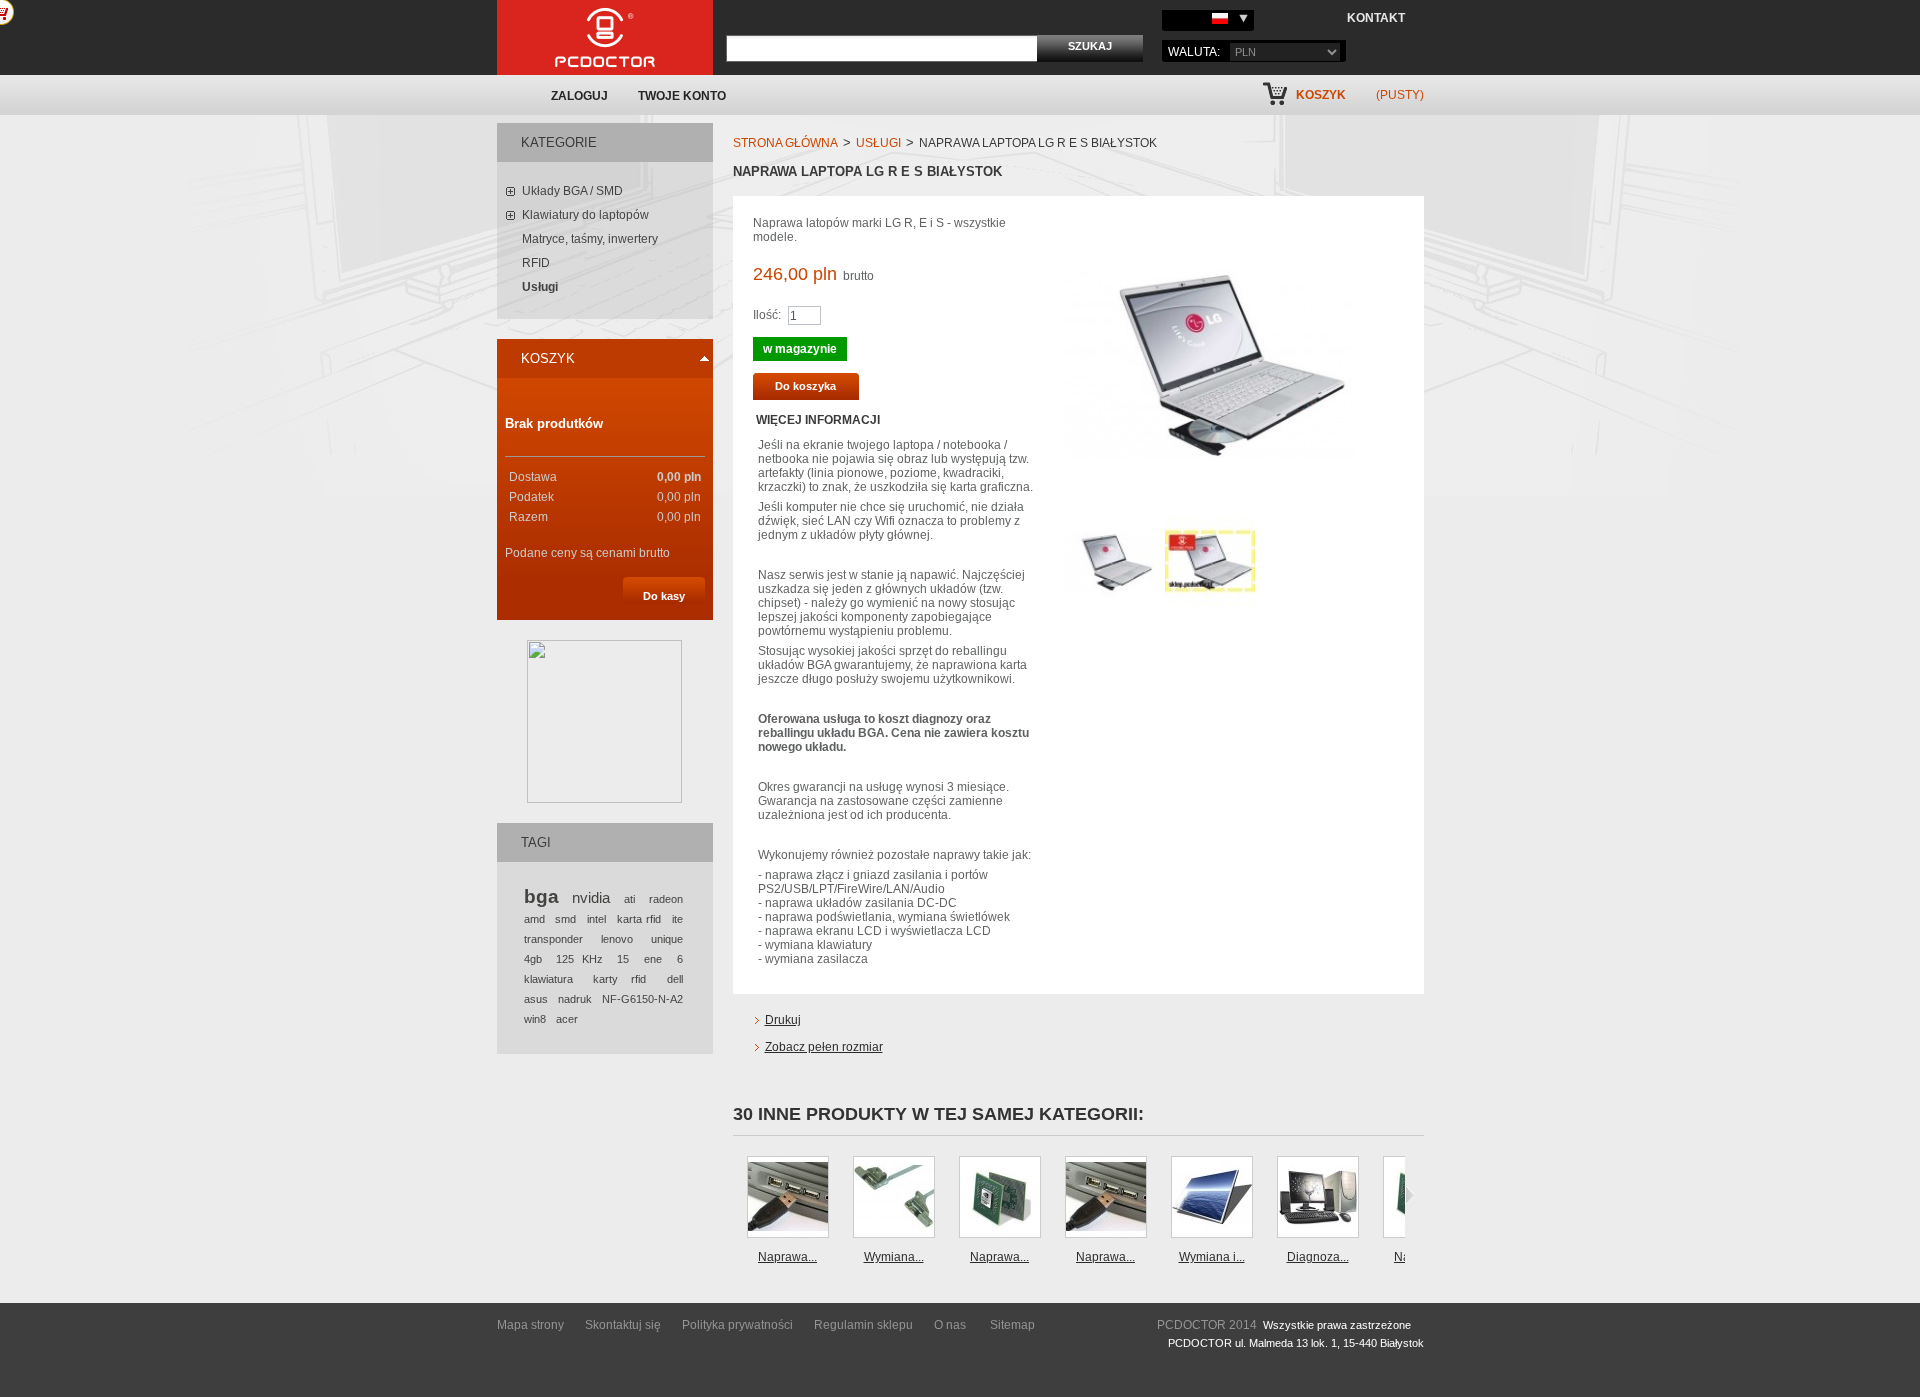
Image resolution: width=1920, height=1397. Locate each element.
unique (667, 939)
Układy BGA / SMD (572, 191)
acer (567, 1019)
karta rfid (639, 919)
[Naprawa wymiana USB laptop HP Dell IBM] (788, 1197)
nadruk (575, 999)
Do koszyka (805, 386)
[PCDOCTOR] (605, 37)
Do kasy (664, 596)
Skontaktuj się (623, 1325)
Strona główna (785, 143)
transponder (553, 939)
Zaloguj (579, 96)
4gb (533, 959)
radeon (666, 899)
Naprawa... (787, 1257)
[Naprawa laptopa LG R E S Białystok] (1110, 523)
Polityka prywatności (737, 1325)
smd (565, 919)
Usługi (540, 287)
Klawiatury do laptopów (585, 215)
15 (623, 959)
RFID (536, 263)
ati (629, 899)
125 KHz (579, 959)
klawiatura (548, 979)
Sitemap (1012, 1325)
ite (677, 919)
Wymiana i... (1212, 1257)
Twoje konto (682, 96)
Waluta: (1194, 52)
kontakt (1376, 18)
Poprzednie (737, 1195)
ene (653, 959)
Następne (1409, 1195)
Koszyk (1321, 95)
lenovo (617, 939)
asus (536, 999)
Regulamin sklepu (863, 1325)
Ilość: (767, 315)
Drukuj (783, 1020)
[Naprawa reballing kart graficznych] (1000, 1197)
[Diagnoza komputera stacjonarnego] (1318, 1197)
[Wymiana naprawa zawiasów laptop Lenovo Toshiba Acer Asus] (894, 1197)
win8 (535, 1019)
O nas (950, 1325)
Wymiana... (894, 1257)
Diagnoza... (1318, 1257)
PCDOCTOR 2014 (1207, 1325)
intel (596, 919)
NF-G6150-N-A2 (642, 999)
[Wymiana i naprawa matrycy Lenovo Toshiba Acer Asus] (1212, 1197)
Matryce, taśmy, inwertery (590, 239)
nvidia (591, 897)
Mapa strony (530, 1325)
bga (541, 896)
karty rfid (619, 979)
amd (534, 919)
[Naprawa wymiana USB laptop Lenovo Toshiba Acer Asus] (1106, 1197)
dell (675, 979)
